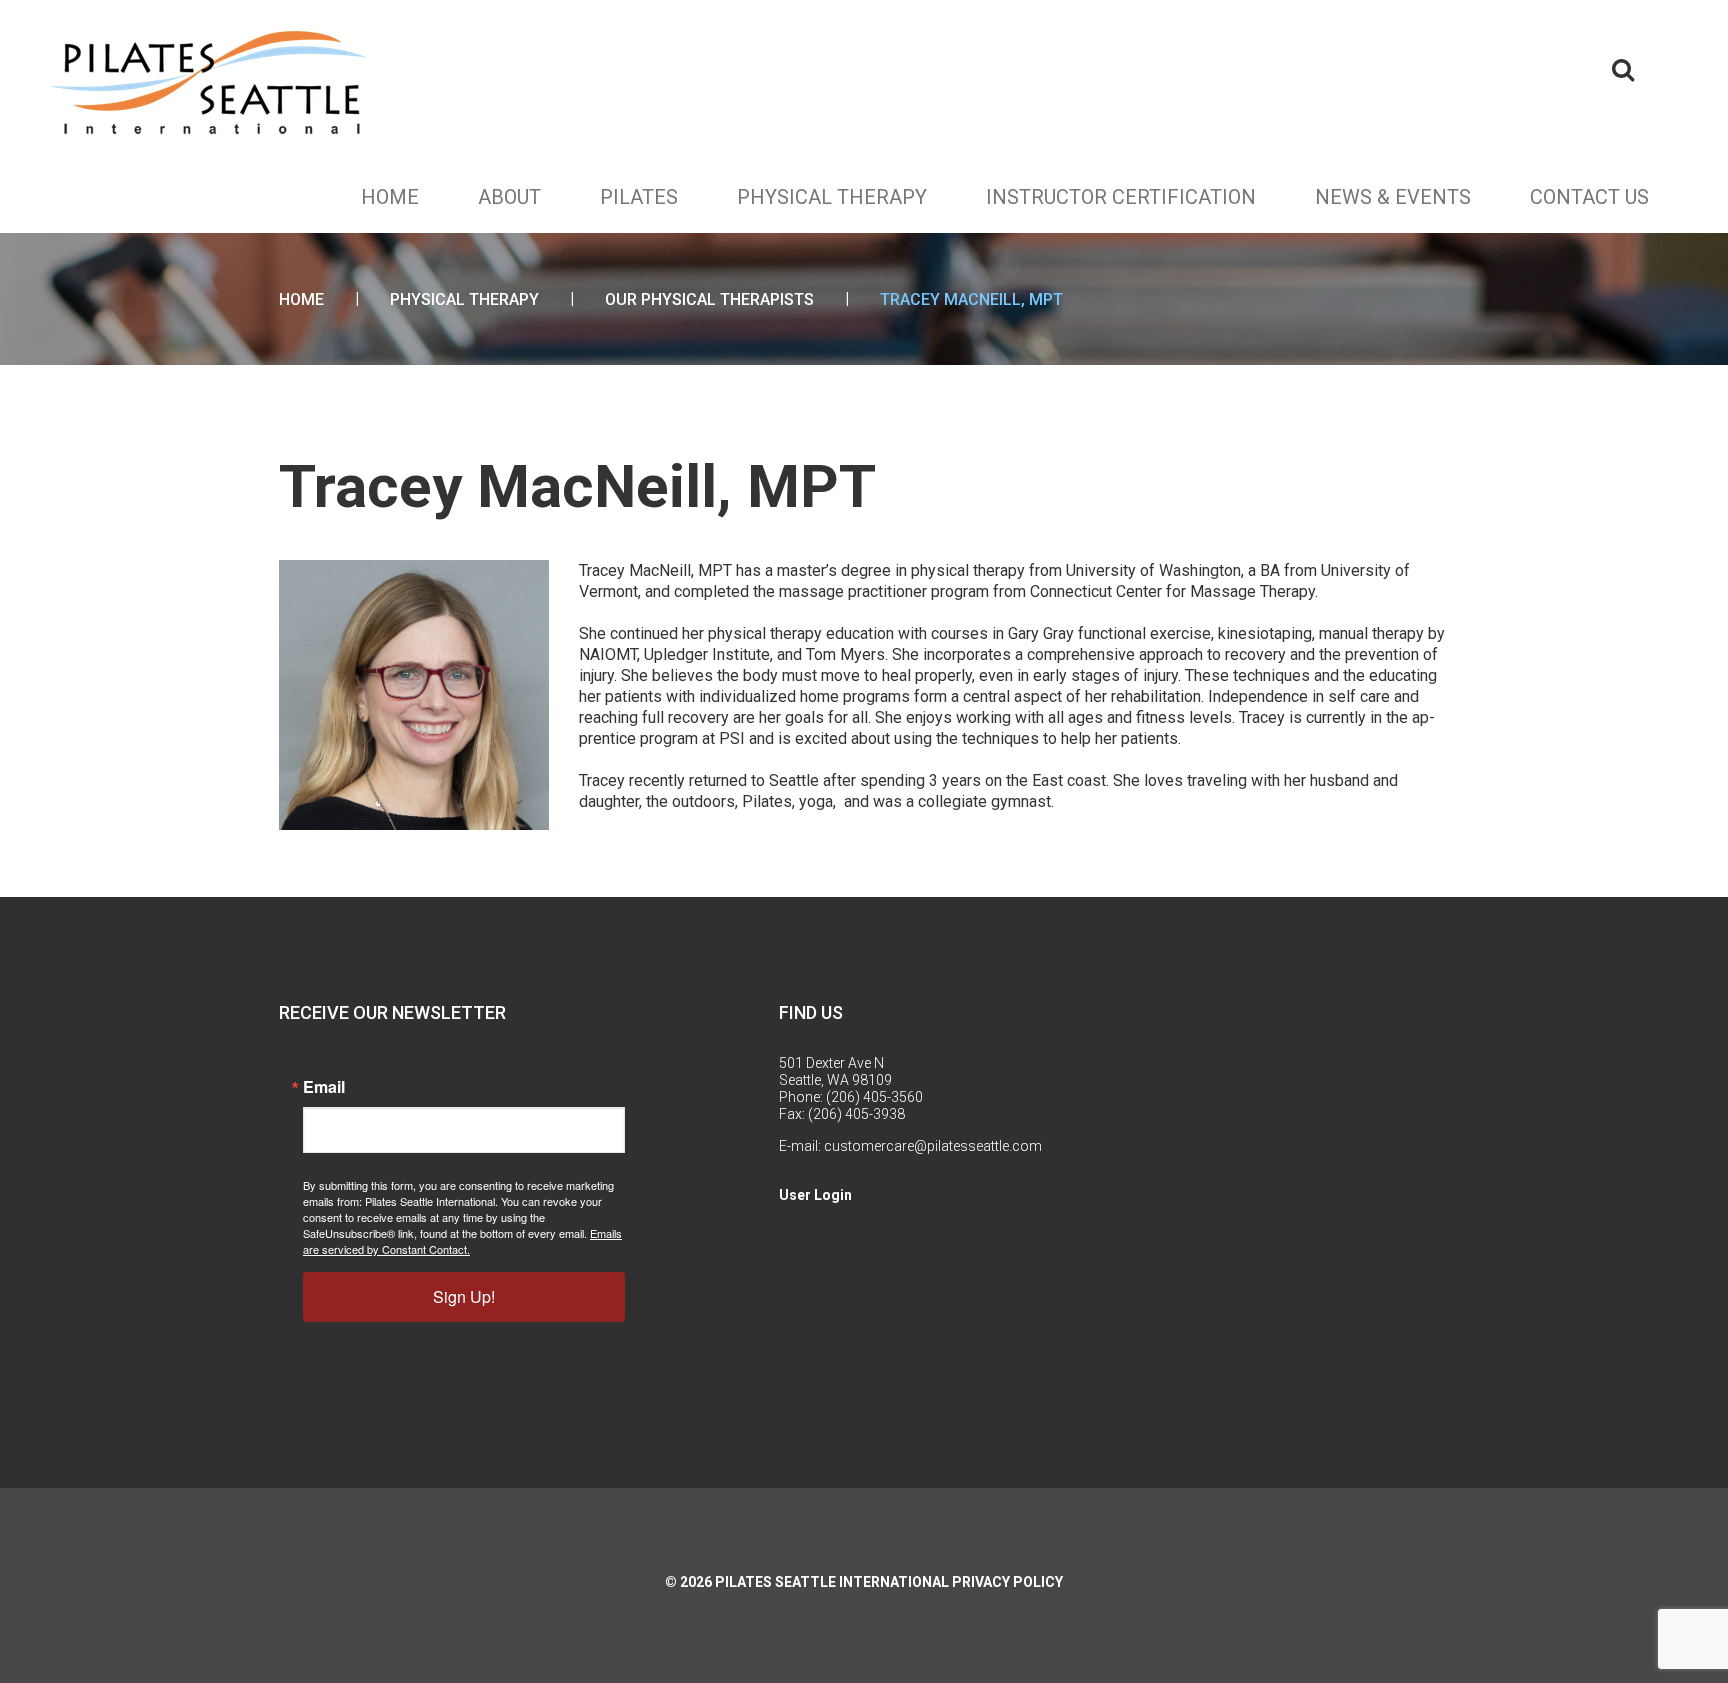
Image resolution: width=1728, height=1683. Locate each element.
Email (324, 1087)
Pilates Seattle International (832, 1582)
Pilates (639, 197)
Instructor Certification (1121, 197)
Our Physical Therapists (709, 299)
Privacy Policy (1007, 1582)
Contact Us (1589, 197)
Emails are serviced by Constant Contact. (462, 1241)
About (509, 197)
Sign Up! (464, 1296)
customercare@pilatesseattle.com (933, 1146)
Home (390, 197)
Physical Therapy (832, 197)
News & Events (1393, 197)
